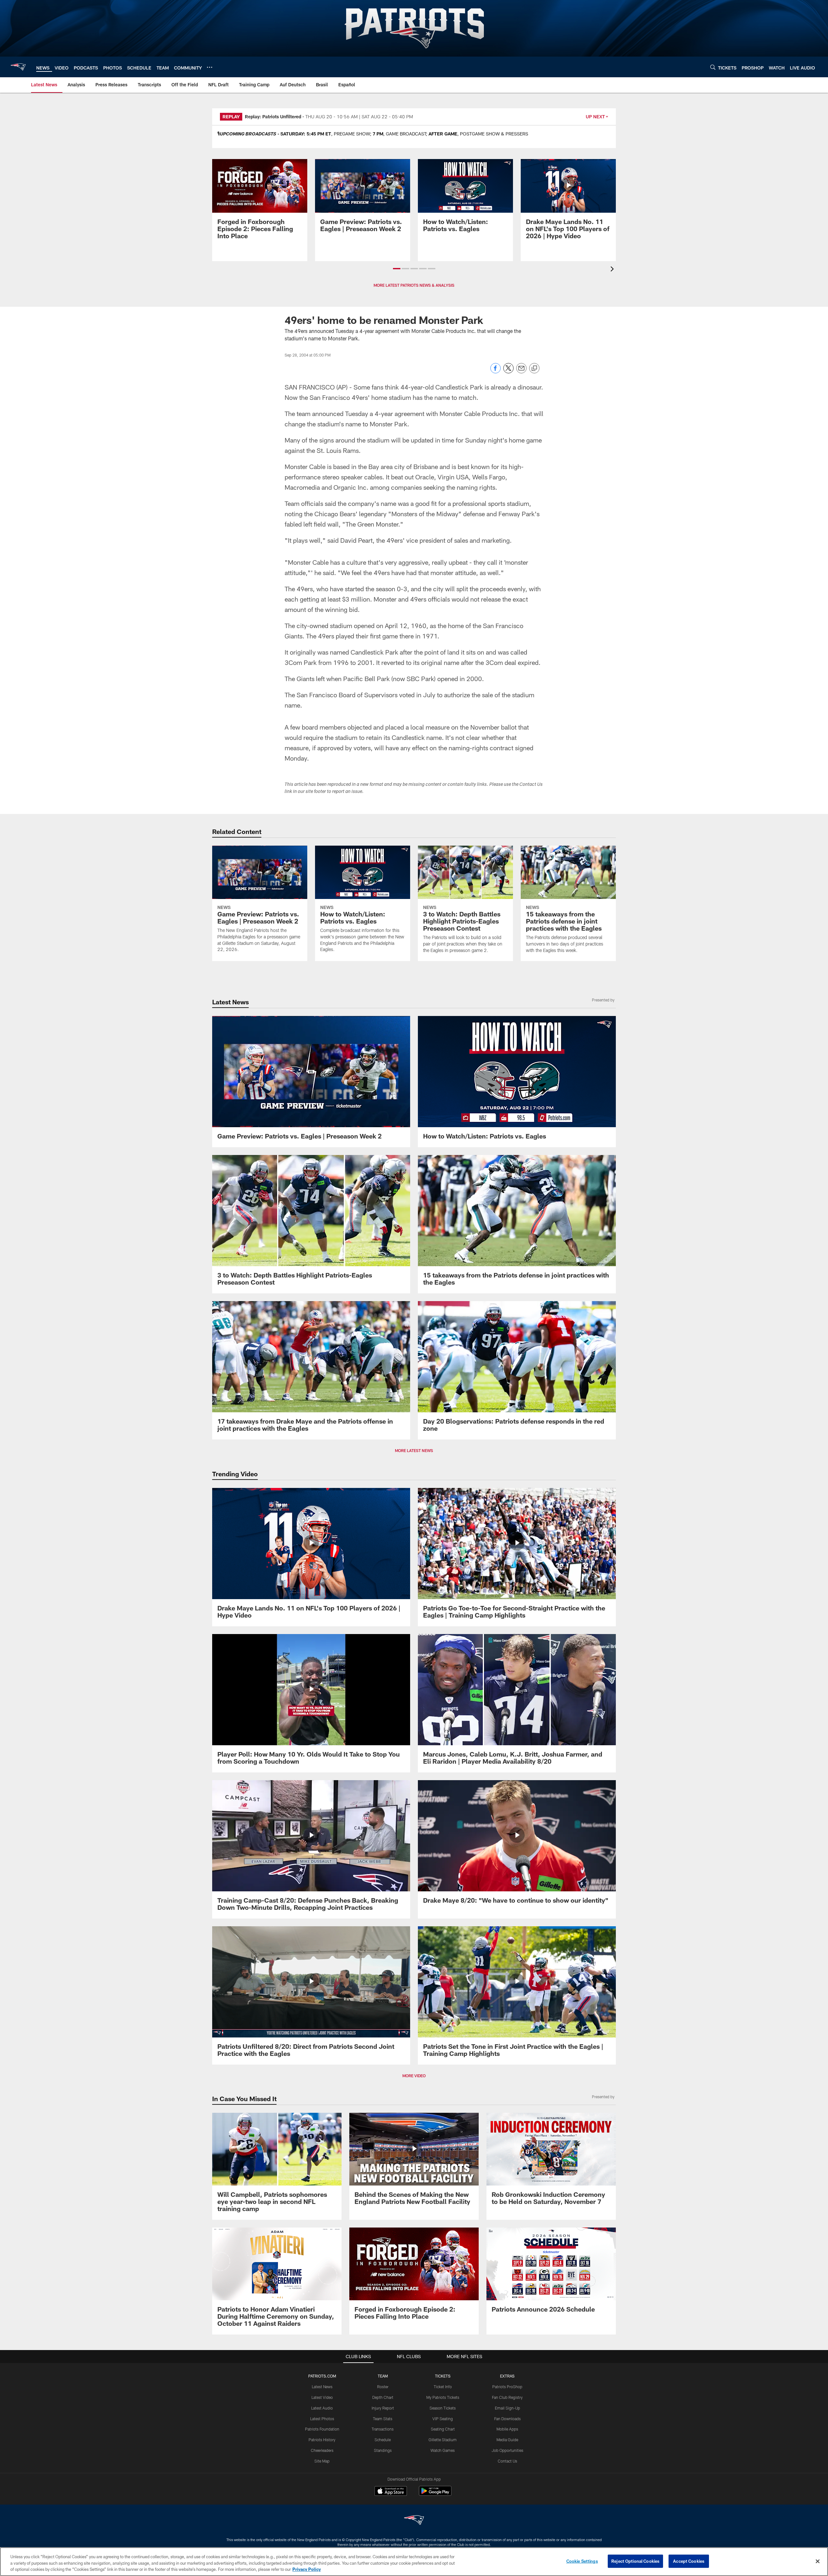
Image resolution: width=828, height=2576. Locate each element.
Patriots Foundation (322, 2429)
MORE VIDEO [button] (414, 2076)
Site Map (322, 2461)
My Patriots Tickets (443, 2397)
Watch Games (443, 2450)
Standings (383, 2450)
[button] (397, 269)
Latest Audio (322, 2408)
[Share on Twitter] (508, 372)
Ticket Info (443, 2387)
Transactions (383, 2429)
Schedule (383, 2440)
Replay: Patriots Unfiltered (273, 117)
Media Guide (507, 2440)
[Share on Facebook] (496, 372)
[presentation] (613, 270)
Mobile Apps (507, 2429)
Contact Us (507, 2461)
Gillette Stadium (443, 2440)
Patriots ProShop (507, 2387)
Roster (383, 2387)
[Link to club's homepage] (18, 67)
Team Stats (383, 2419)
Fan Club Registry (507, 2397)
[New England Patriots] (414, 2521)
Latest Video (322, 2397)
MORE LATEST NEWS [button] (414, 1450)
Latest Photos (322, 2419)
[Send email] (521, 372)
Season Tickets (443, 2408)
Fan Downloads (507, 2419)
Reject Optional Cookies (635, 2561)
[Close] (818, 2561)
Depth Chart (383, 2397)
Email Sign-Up (507, 2408)
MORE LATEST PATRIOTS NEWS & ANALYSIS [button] (414, 285)
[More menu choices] (210, 67)
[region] (414, 2562)
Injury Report (383, 2408)
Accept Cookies (689, 2561)
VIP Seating (443, 2419)
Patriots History (322, 2440)
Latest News (322, 2387)
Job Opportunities (507, 2450)
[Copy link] (534, 369)
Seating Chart (443, 2429)
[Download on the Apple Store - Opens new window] (391, 2492)
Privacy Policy (307, 2569)
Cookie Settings (582, 2561)
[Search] (713, 67)
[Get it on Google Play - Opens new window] (435, 2494)
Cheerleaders (322, 2450)
